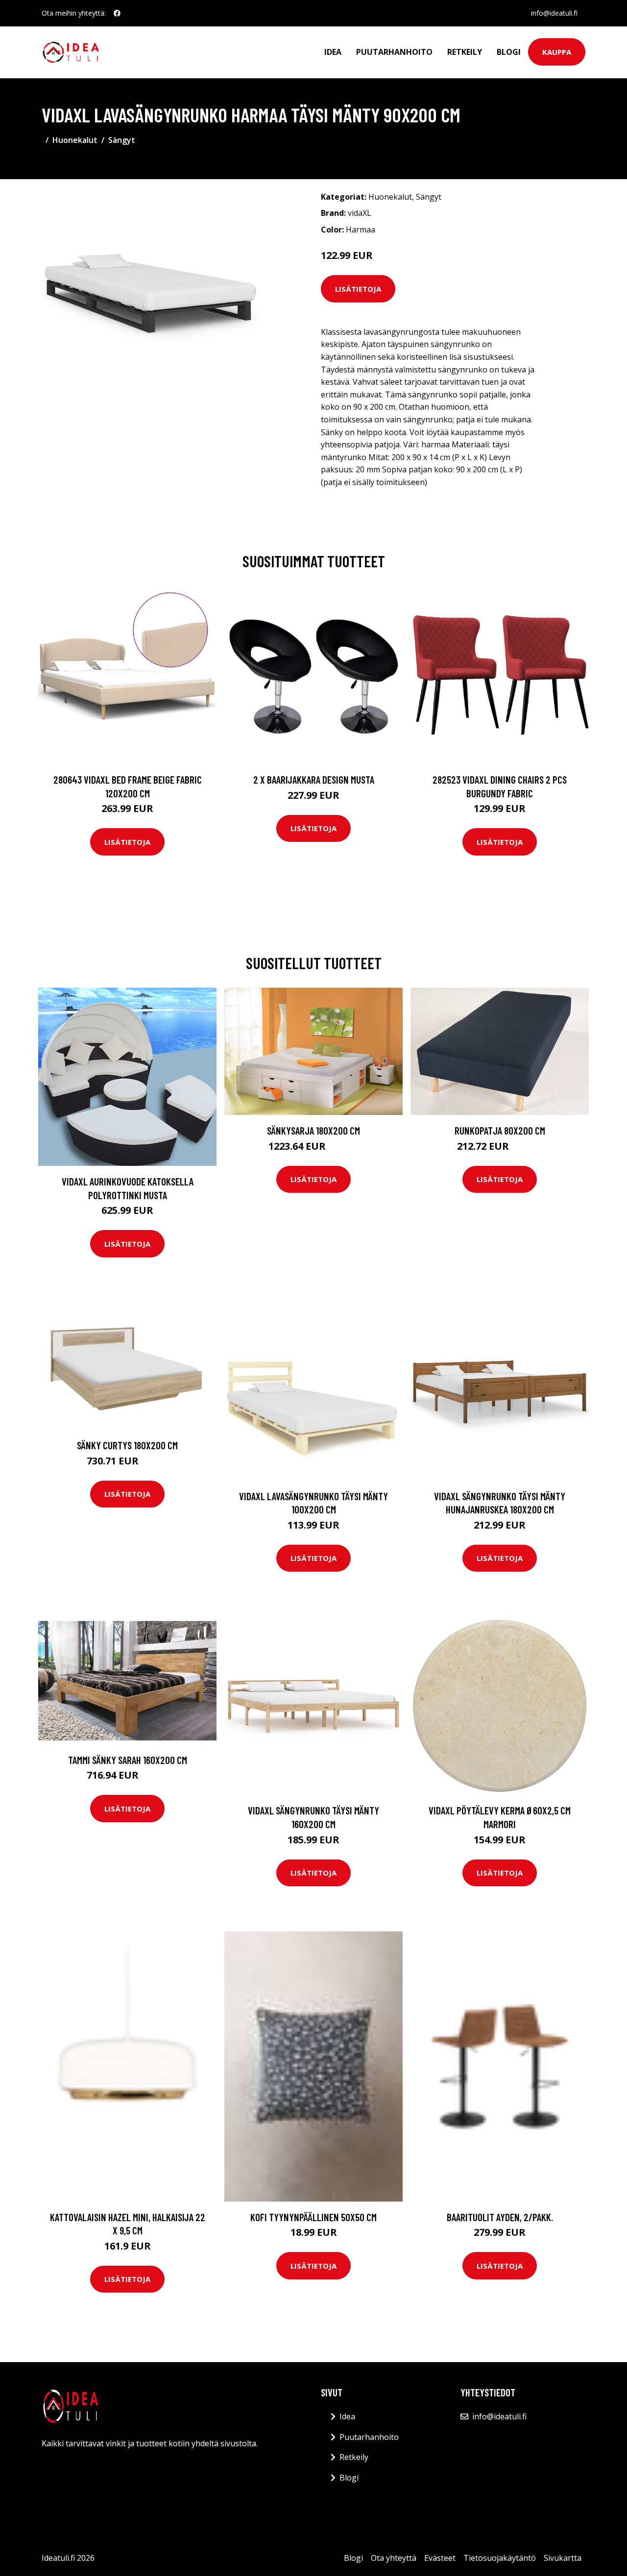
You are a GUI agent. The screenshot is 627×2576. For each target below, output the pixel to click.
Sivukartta (563, 2558)
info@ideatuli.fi (554, 13)
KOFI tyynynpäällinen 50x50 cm (313, 2217)
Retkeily (465, 52)
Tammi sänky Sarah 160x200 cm (128, 1760)
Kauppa (557, 52)
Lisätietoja (358, 289)
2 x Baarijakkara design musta (314, 779)
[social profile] (117, 13)
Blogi (509, 52)
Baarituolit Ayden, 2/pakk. (500, 2217)
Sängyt (122, 140)
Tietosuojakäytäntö (500, 2558)
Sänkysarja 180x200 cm (313, 1130)
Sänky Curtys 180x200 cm (127, 1445)
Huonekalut (75, 140)
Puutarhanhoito (394, 52)
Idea (333, 52)
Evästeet (440, 2558)
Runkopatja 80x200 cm (500, 1130)
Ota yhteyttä (394, 2558)
